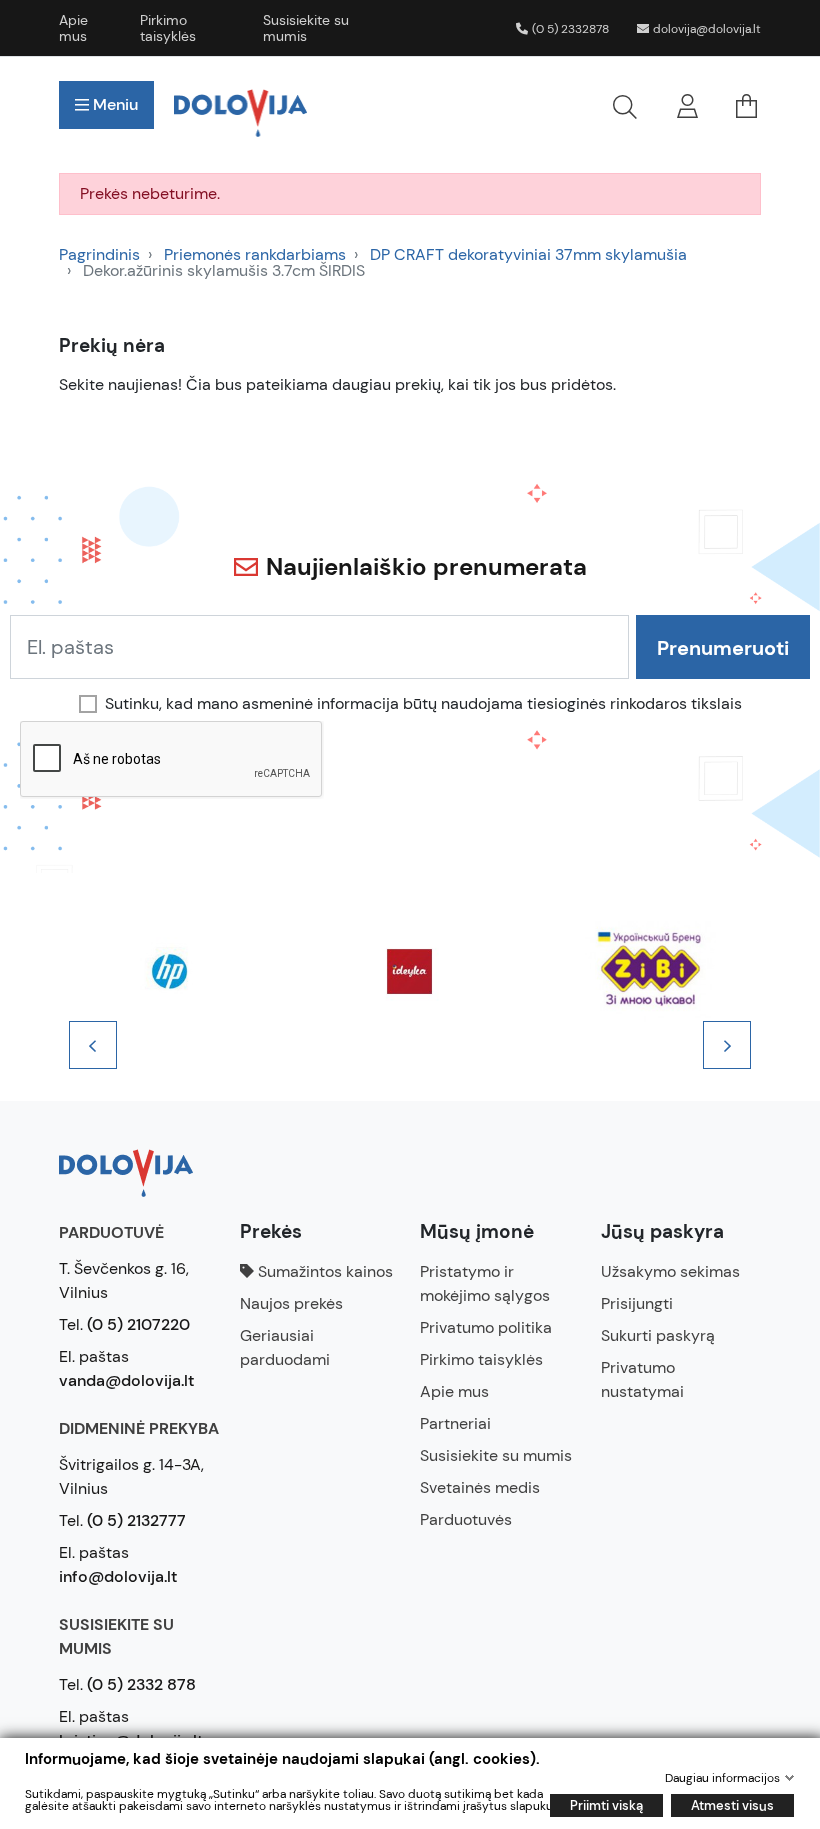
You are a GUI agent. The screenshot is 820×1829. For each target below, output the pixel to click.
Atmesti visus (732, 1805)
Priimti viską (606, 1805)
